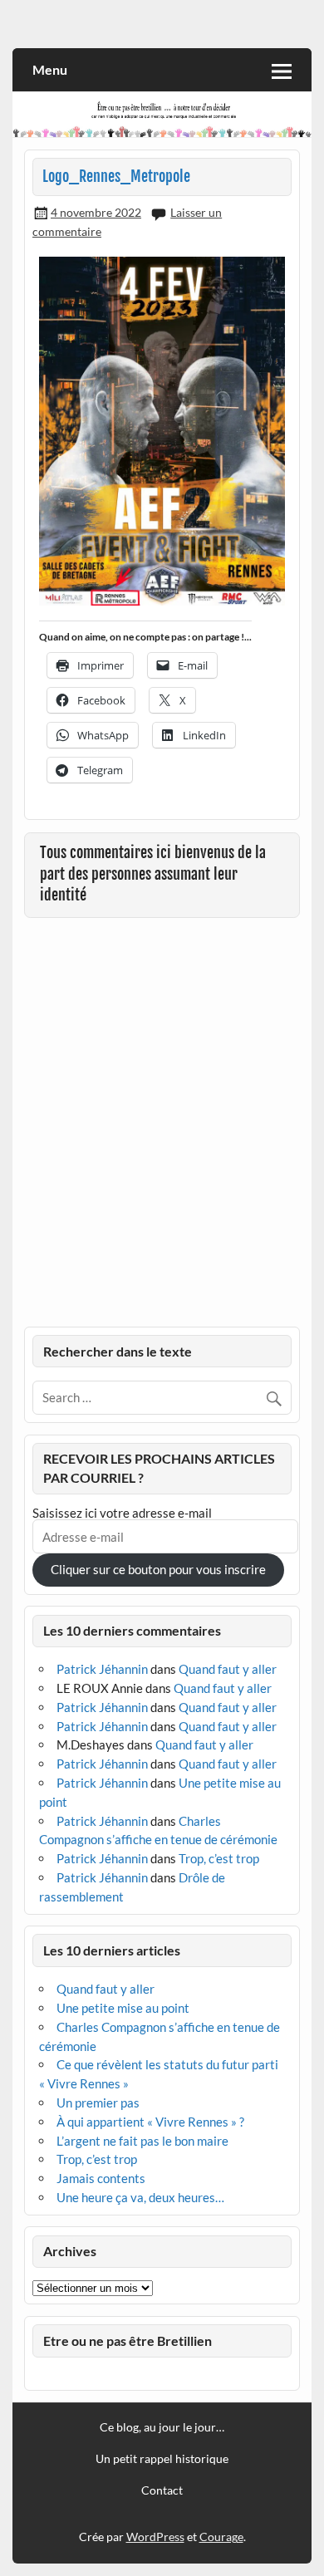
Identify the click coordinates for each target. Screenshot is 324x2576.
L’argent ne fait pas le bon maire (142, 2141)
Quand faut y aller (228, 1669)
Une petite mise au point (123, 2008)
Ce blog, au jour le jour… (162, 2427)
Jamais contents (101, 2178)
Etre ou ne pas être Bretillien (128, 2340)
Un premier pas (98, 2103)
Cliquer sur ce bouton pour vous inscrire (158, 1569)
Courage (221, 2537)
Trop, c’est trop (219, 1858)
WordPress (155, 2537)
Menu (50, 69)
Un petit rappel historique (162, 2459)
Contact (162, 2490)
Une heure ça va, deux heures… (140, 2197)
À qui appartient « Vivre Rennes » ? (150, 2122)
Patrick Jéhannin (102, 1669)
